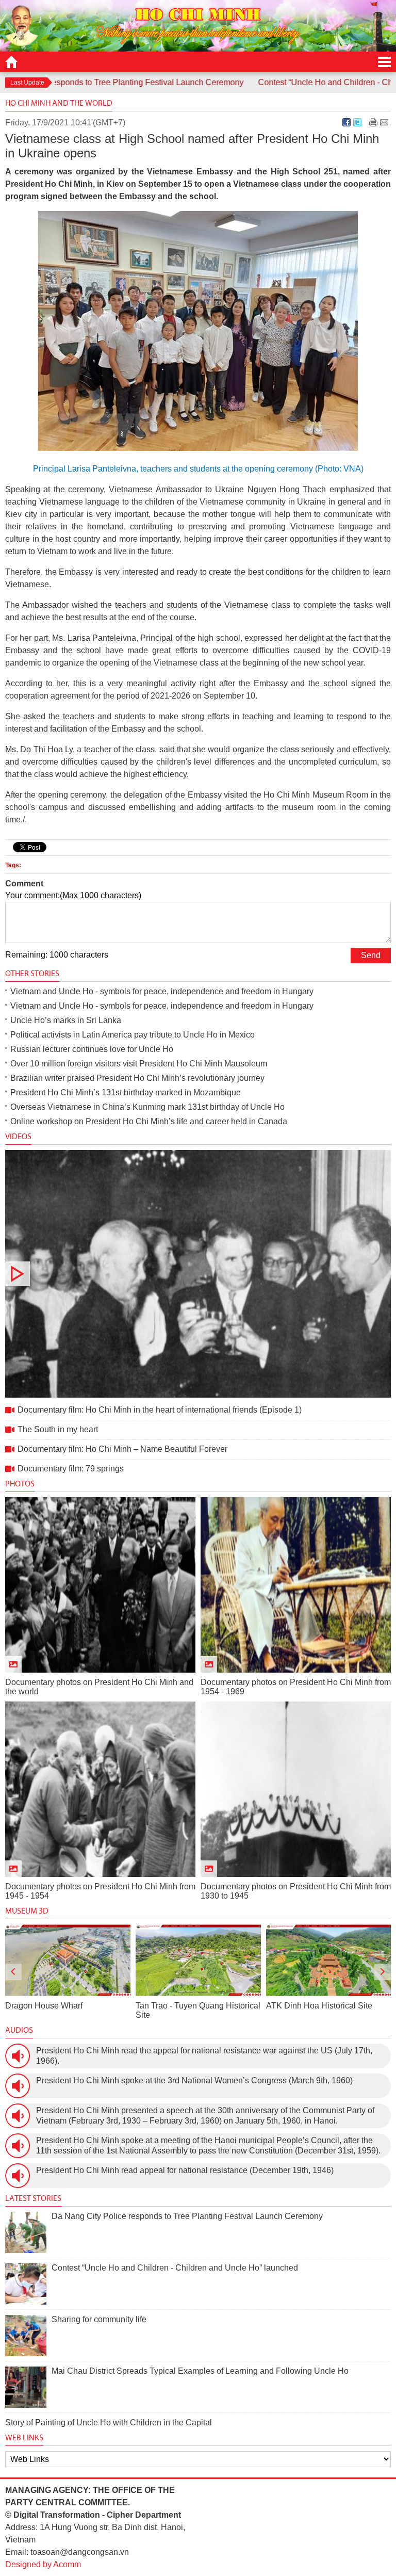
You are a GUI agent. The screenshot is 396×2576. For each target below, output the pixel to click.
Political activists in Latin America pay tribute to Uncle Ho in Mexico (133, 1035)
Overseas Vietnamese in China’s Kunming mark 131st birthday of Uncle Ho (147, 1107)
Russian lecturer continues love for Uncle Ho (92, 1049)
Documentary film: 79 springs (71, 1469)
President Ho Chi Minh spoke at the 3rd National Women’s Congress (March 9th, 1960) (194, 2080)
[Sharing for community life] (26, 2336)
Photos (20, 1484)
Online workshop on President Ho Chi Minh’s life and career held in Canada (149, 1121)
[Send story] (384, 122)
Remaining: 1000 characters (57, 955)
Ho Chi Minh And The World (59, 103)
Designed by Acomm (43, 2564)
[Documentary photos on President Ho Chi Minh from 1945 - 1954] (100, 1789)
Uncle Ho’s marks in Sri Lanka (66, 1020)
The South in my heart (58, 1429)
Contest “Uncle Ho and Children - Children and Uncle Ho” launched (175, 2268)
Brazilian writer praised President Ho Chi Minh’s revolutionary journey (137, 1078)
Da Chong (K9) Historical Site (320, 2006)
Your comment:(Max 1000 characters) (73, 895)
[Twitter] (357, 122)
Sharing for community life (99, 2319)
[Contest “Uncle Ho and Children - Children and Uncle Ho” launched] (26, 2284)
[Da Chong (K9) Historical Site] (328, 1960)
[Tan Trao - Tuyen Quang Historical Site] (68, 1960)
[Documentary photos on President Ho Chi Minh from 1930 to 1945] (296, 1789)
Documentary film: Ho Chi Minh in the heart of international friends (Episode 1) (198, 1274)
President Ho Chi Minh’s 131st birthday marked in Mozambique (126, 1092)
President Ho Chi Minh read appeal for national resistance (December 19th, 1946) (185, 2170)
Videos (18, 1136)
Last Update (27, 83)
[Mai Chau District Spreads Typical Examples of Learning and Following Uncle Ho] (26, 2387)
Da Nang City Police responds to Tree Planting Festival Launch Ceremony (187, 2216)
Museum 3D (27, 1911)
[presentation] (13, 1972)
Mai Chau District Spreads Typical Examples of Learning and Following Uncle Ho (200, 2371)
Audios (19, 2030)
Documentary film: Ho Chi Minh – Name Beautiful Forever (122, 1449)
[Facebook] (346, 122)
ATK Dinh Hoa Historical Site (189, 2006)
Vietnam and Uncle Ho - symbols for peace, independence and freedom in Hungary (162, 991)
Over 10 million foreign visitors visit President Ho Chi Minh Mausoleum (139, 1064)
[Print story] (373, 122)
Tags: (13, 865)
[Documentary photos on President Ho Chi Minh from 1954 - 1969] (296, 1585)
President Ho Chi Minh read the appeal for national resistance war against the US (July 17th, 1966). (204, 2056)
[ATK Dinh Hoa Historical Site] (198, 1960)
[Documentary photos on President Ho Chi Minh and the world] (100, 1585)
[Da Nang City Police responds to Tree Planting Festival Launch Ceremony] (26, 2232)
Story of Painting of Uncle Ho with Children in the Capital (109, 2423)
